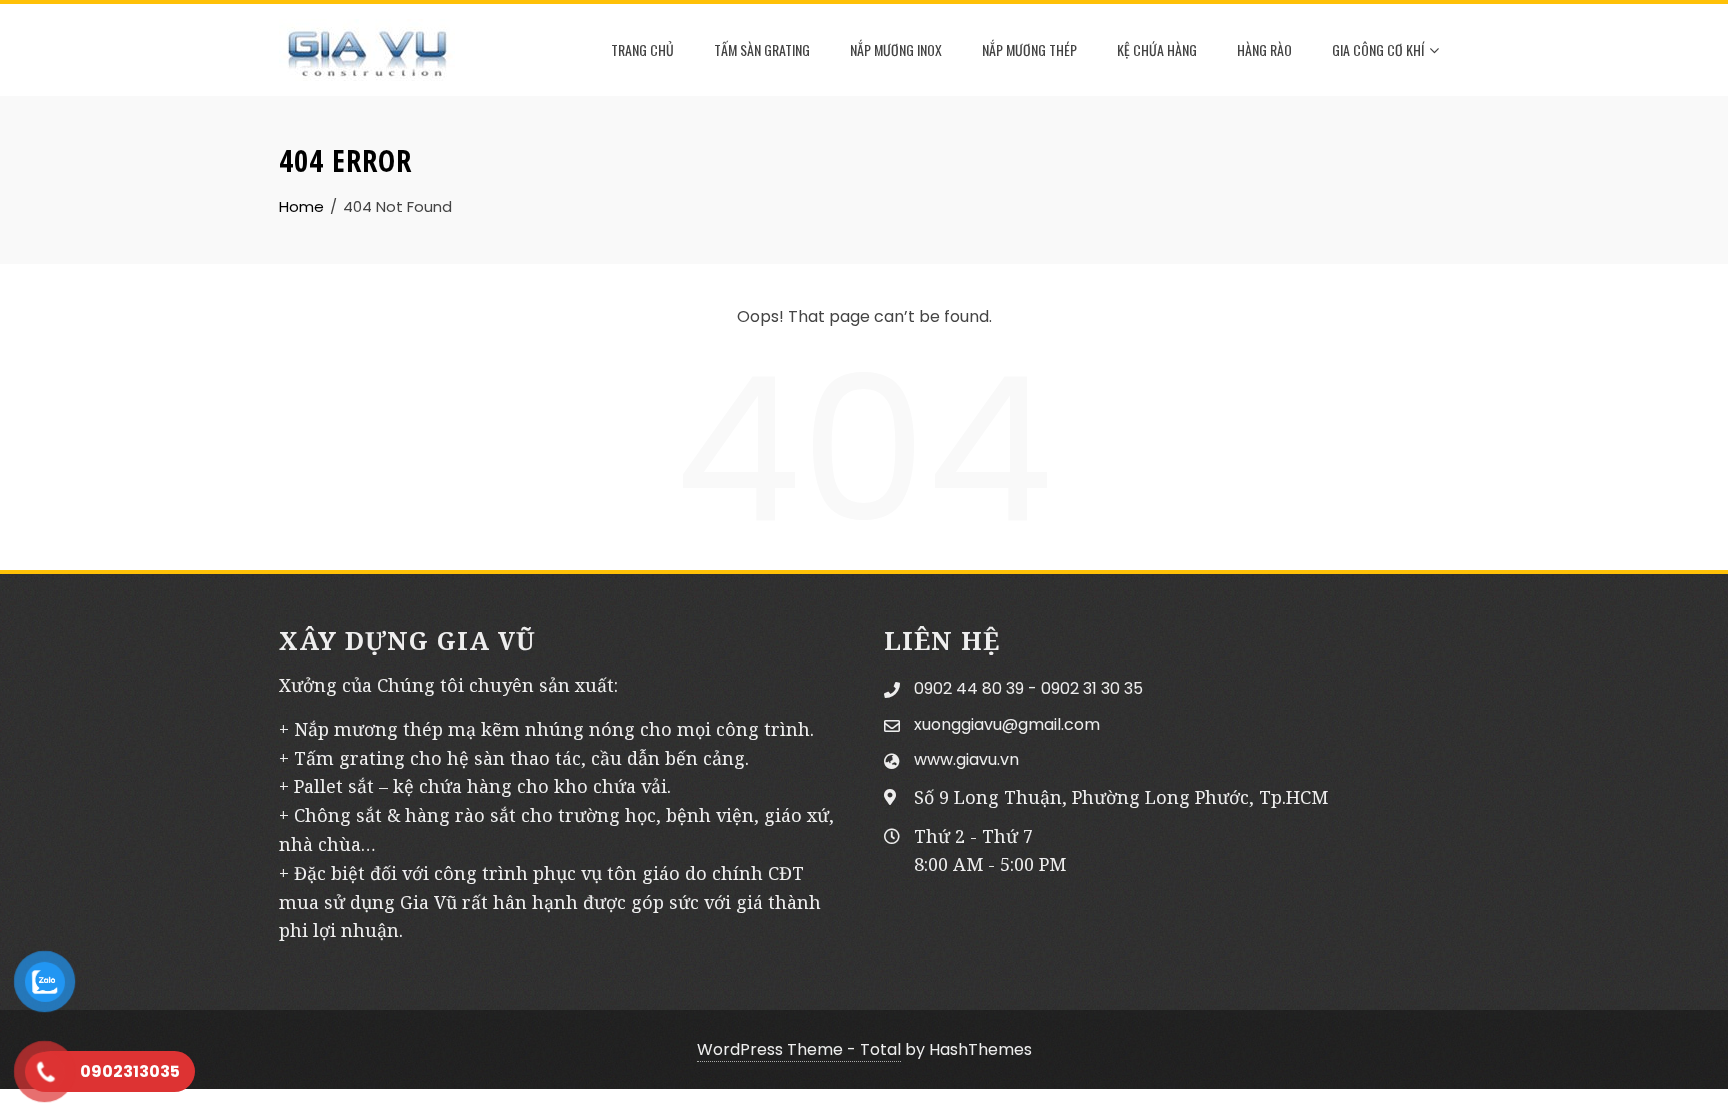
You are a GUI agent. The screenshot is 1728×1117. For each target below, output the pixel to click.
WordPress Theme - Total (799, 1049)
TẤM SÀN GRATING (762, 49)
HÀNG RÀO (1264, 49)
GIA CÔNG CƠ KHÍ (1378, 49)
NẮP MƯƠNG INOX (896, 49)
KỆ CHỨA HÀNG (1157, 49)
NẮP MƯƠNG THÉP (1029, 49)
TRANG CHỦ (642, 49)
